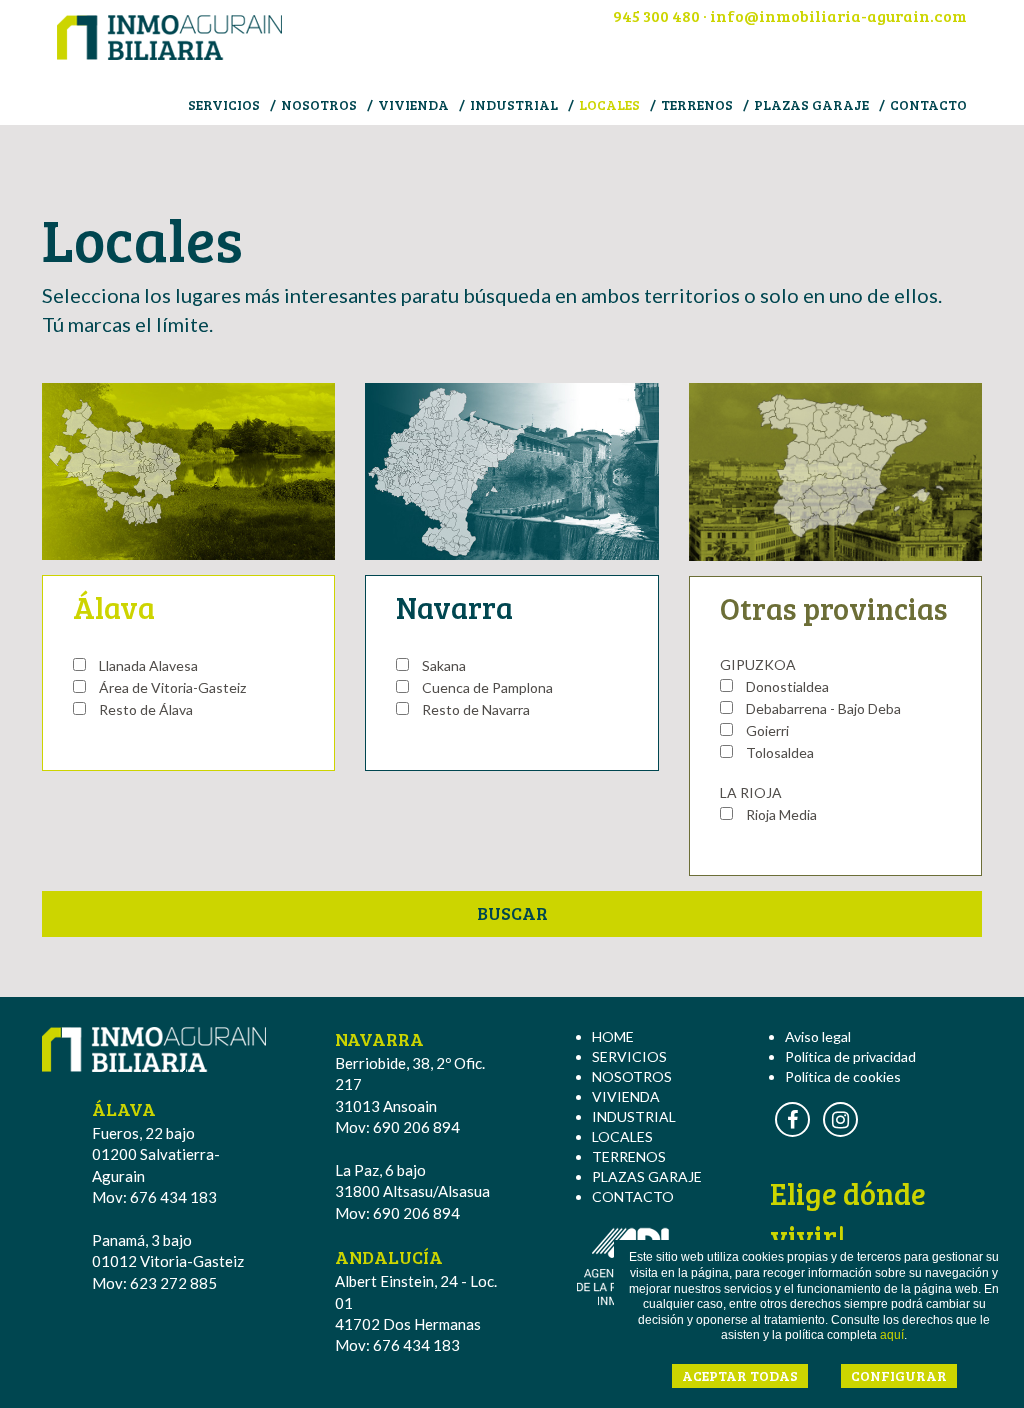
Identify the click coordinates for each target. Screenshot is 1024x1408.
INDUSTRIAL (514, 104)
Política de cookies (843, 1076)
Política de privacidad (850, 1056)
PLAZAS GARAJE (811, 104)
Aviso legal (818, 1036)
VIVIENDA (413, 104)
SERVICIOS (224, 104)
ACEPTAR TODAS (740, 1375)
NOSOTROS (319, 104)
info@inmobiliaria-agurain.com (838, 15)
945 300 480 (656, 15)
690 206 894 (416, 1127)
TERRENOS (697, 104)
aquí (892, 1335)
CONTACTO (928, 104)
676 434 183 (173, 1197)
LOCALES (609, 104)
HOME (613, 1036)
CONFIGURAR (899, 1375)
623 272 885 (173, 1283)
